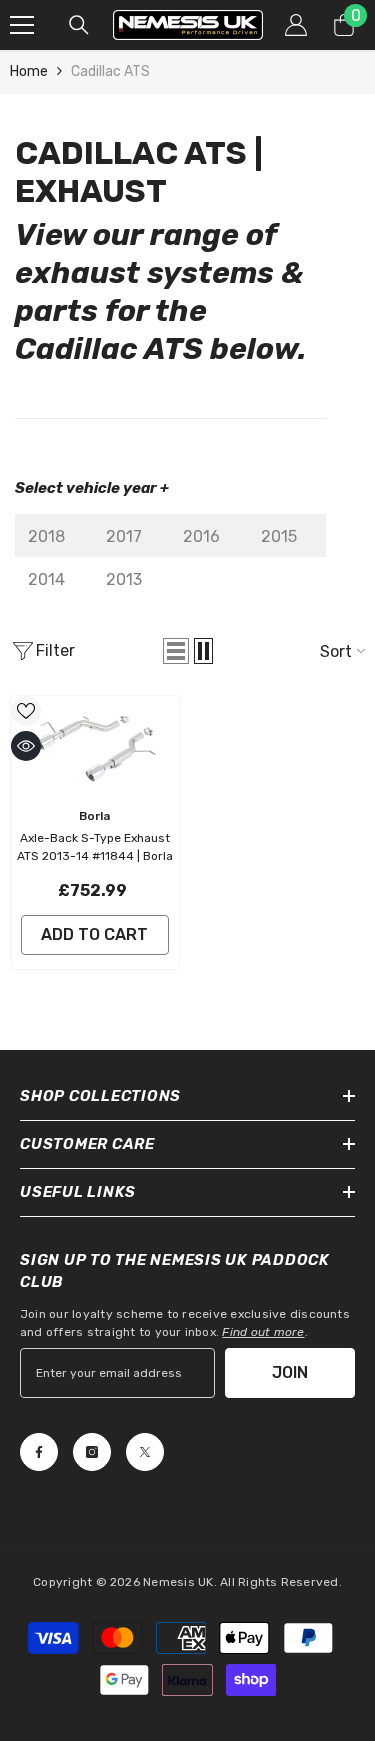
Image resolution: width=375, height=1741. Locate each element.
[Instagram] (92, 1452)
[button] (176, 651)
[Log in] (296, 25)
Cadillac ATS (110, 71)
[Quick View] (26, 746)
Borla (94, 816)
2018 (46, 536)
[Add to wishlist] (26, 711)
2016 (201, 536)
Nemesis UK (178, 1582)
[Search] (79, 25)
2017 (124, 536)
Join (290, 1372)
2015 (279, 536)
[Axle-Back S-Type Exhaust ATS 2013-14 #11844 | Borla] (95, 746)
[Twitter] (145, 1452)
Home (29, 71)
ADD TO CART (94, 934)
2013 (124, 579)
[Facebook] (39, 1452)
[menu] (22, 25)
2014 (46, 579)
